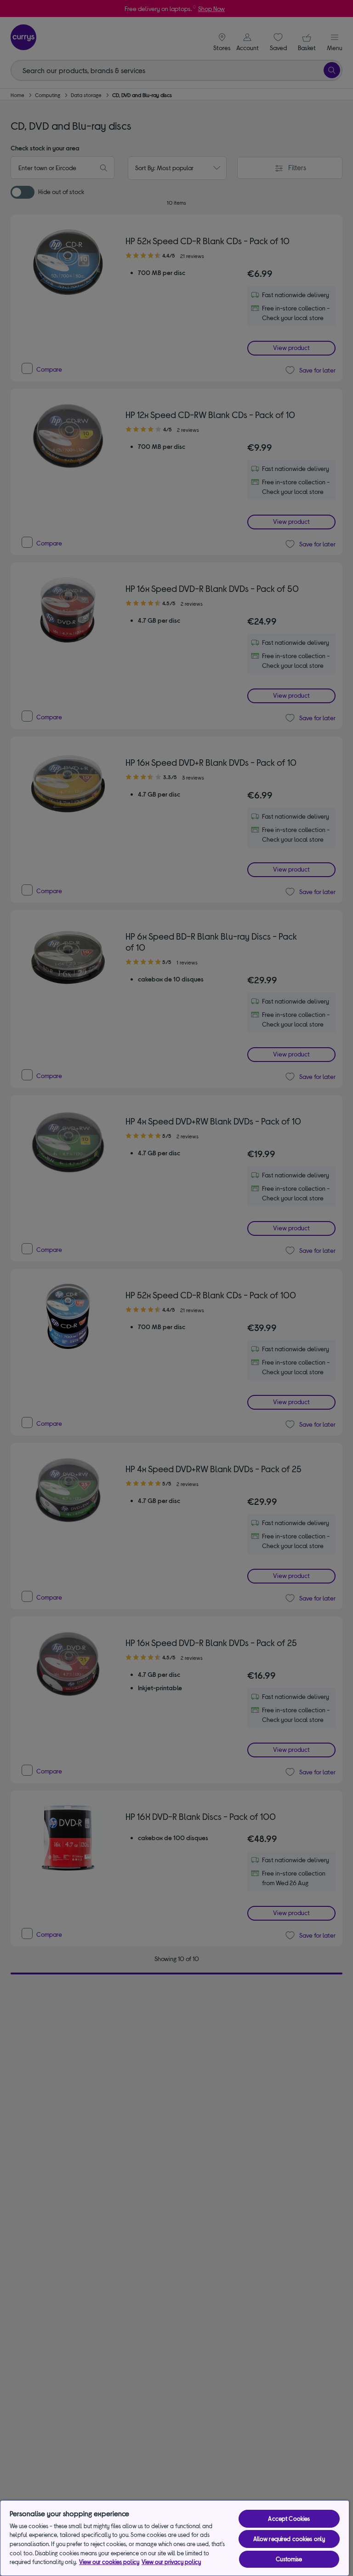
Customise (289, 2559)
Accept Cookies (289, 2519)
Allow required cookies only (289, 2539)
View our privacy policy (171, 2562)
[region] (175, 2538)
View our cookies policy (109, 2562)
